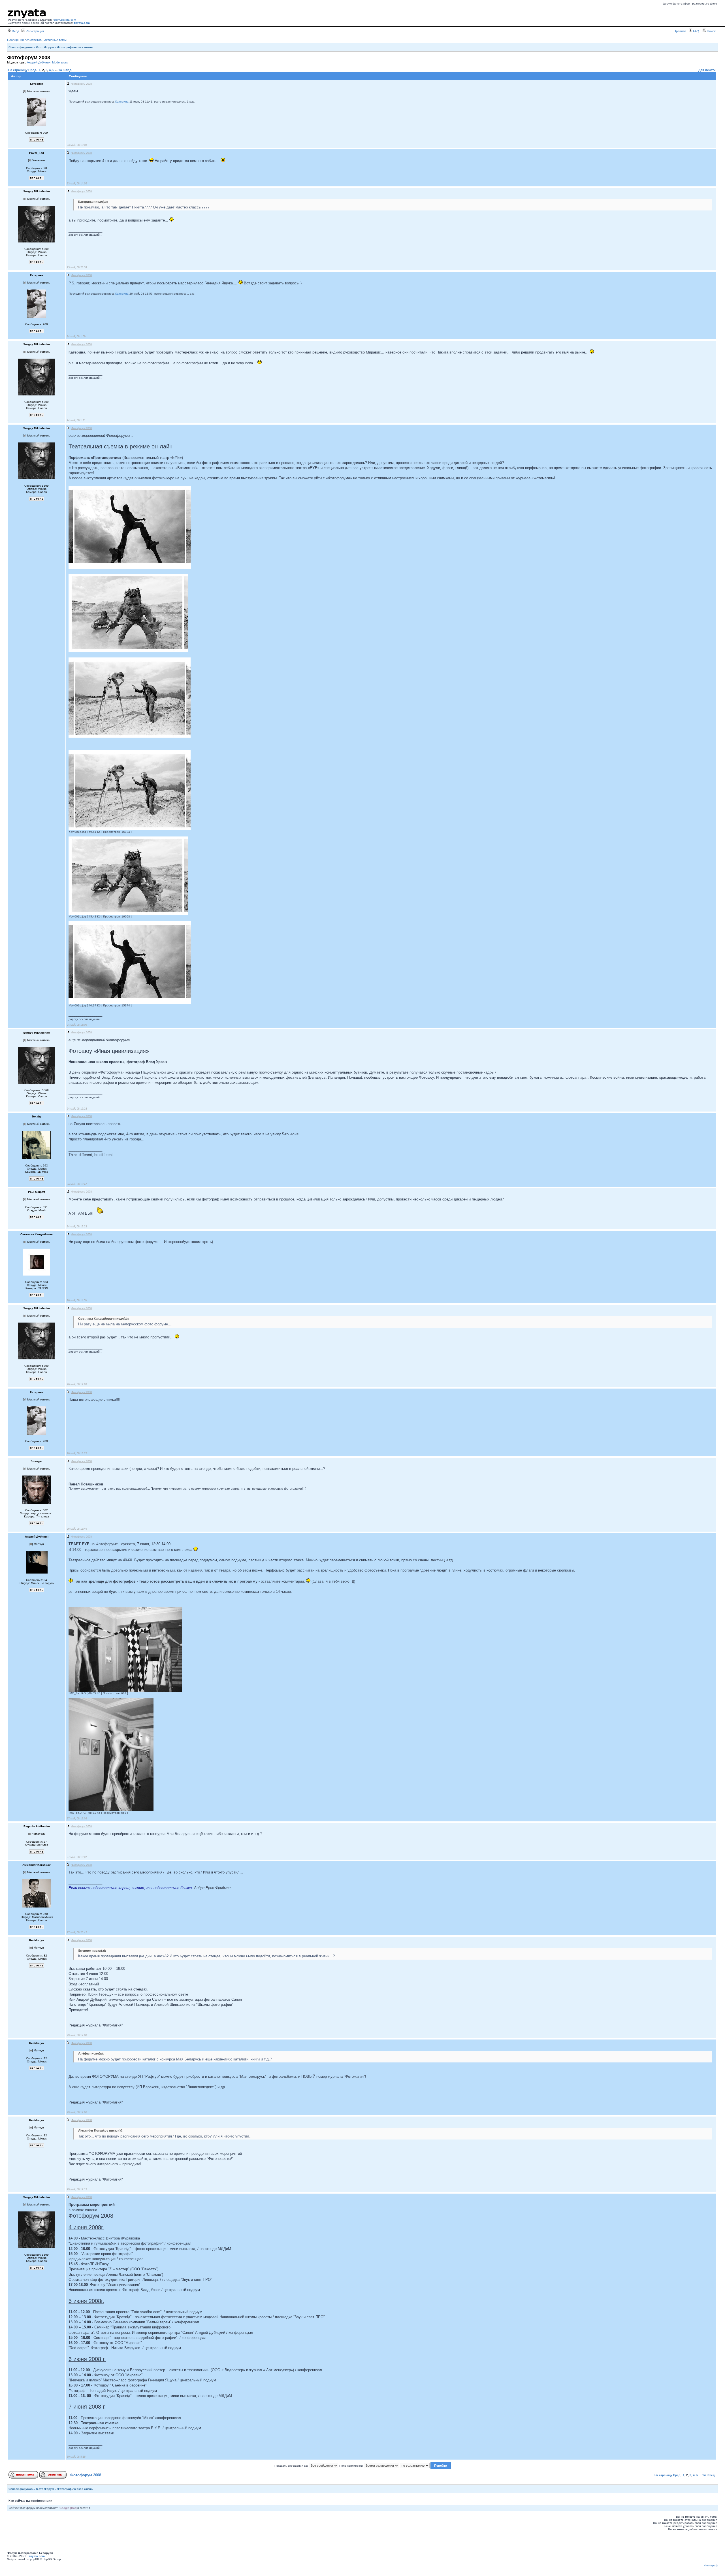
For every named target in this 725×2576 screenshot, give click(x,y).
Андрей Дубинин (39, 62)
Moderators (60, 62)
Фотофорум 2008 (86, 2475)
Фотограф (711, 2565)
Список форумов (21, 47)
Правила (680, 31)
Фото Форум (45, 47)
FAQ (696, 31)
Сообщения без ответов (24, 40)
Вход (15, 31)
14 (60, 70)
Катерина (122, 102)
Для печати (707, 70)
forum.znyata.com (64, 20)
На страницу (18, 70)
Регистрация (34, 31)
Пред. (33, 70)
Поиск (711, 31)
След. (68, 70)
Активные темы (55, 40)
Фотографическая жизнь (75, 47)
